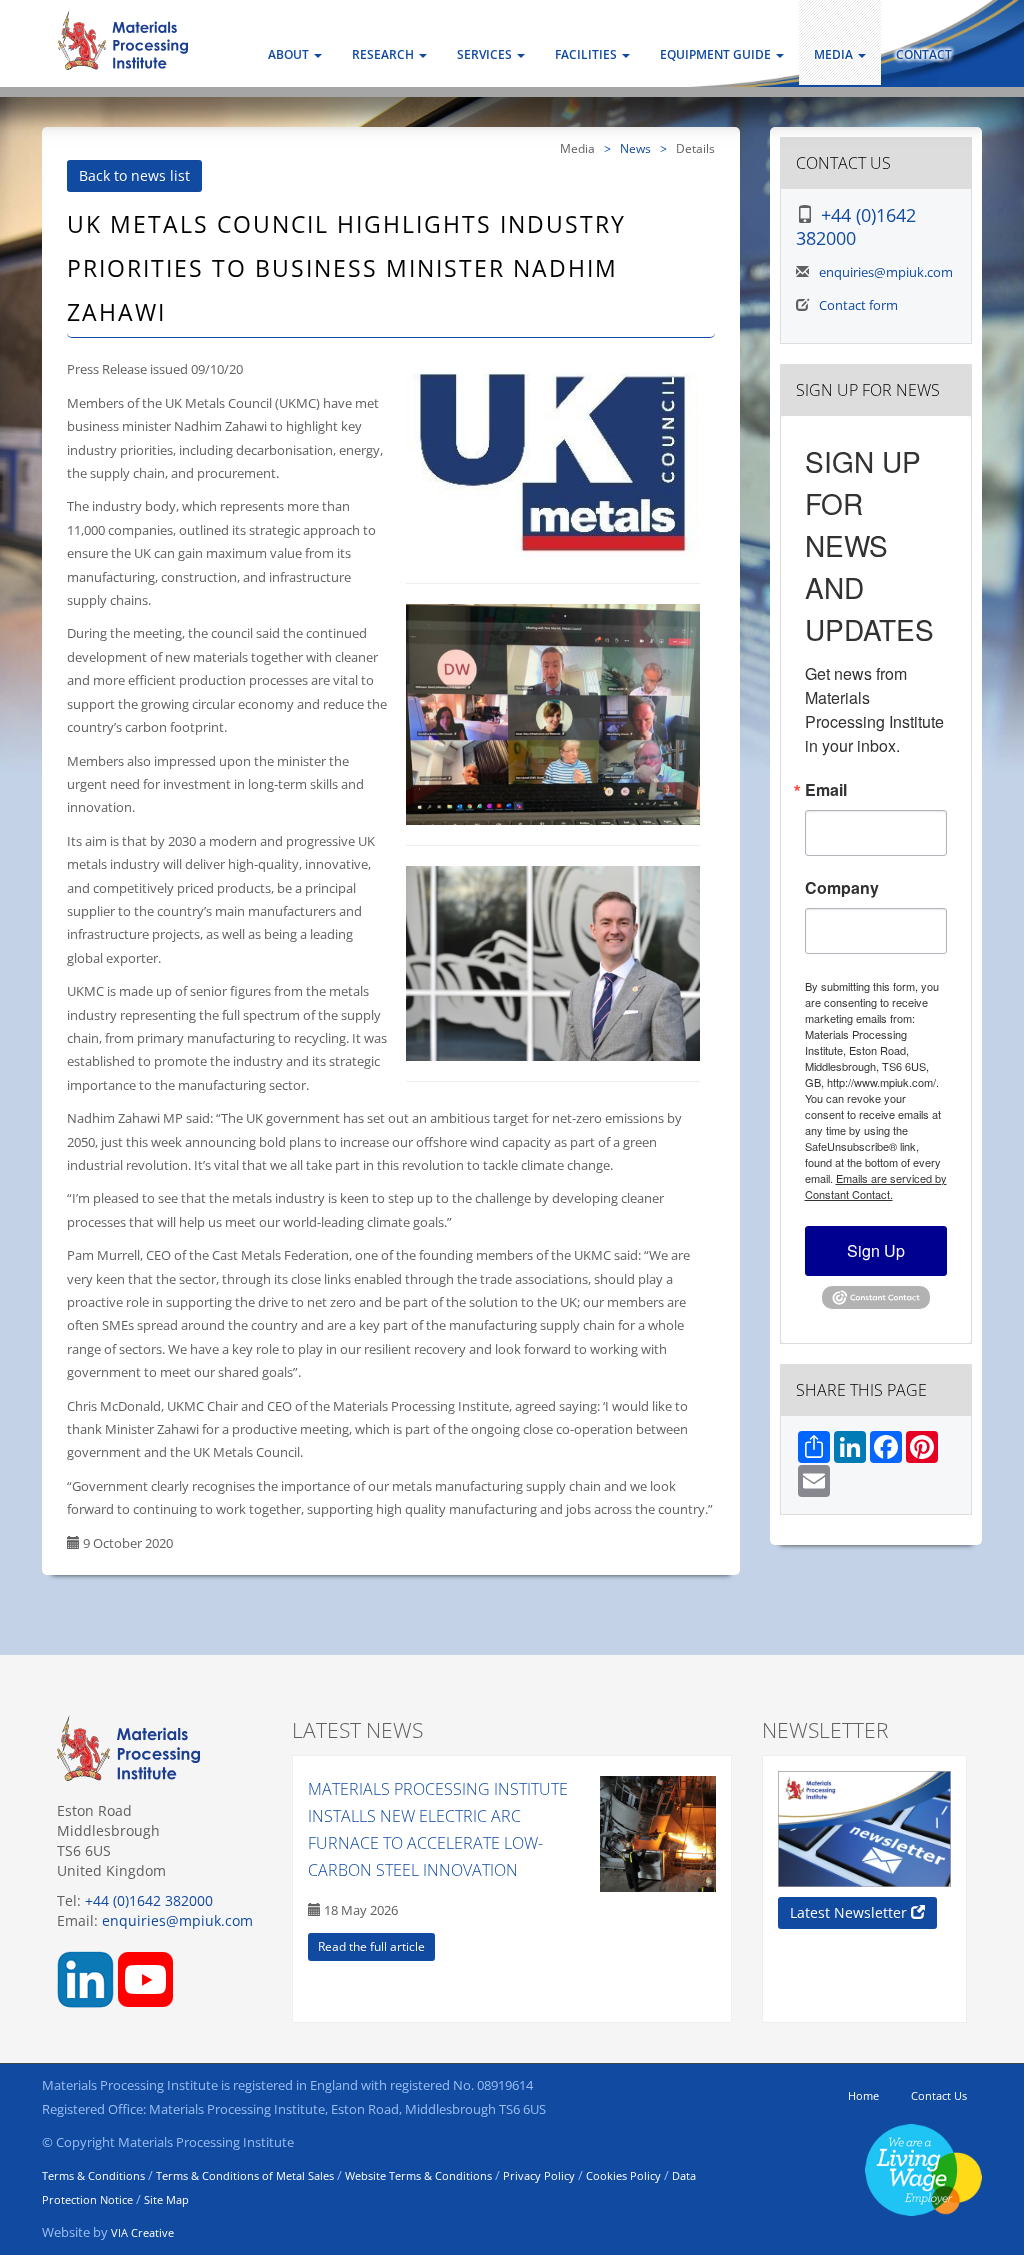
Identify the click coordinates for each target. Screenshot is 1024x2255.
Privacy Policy (539, 2175)
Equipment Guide (717, 54)
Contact (924, 54)
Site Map (166, 2199)
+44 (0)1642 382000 (856, 226)
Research (384, 54)
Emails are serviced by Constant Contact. (876, 1186)
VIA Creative (142, 2232)
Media (835, 54)
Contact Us (939, 2095)
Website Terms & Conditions (418, 2175)
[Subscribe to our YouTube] (145, 1978)
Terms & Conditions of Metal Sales (245, 2175)
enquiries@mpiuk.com (886, 272)
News (635, 148)
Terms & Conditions (93, 2175)
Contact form (858, 305)
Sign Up (876, 1250)
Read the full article (371, 1946)
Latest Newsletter (850, 1912)
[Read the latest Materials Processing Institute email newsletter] (864, 1829)
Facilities (587, 54)
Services (486, 54)
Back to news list (134, 175)
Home (863, 2095)
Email (826, 790)
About (290, 54)
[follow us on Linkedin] (85, 1978)
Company (842, 888)
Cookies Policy (623, 2175)
